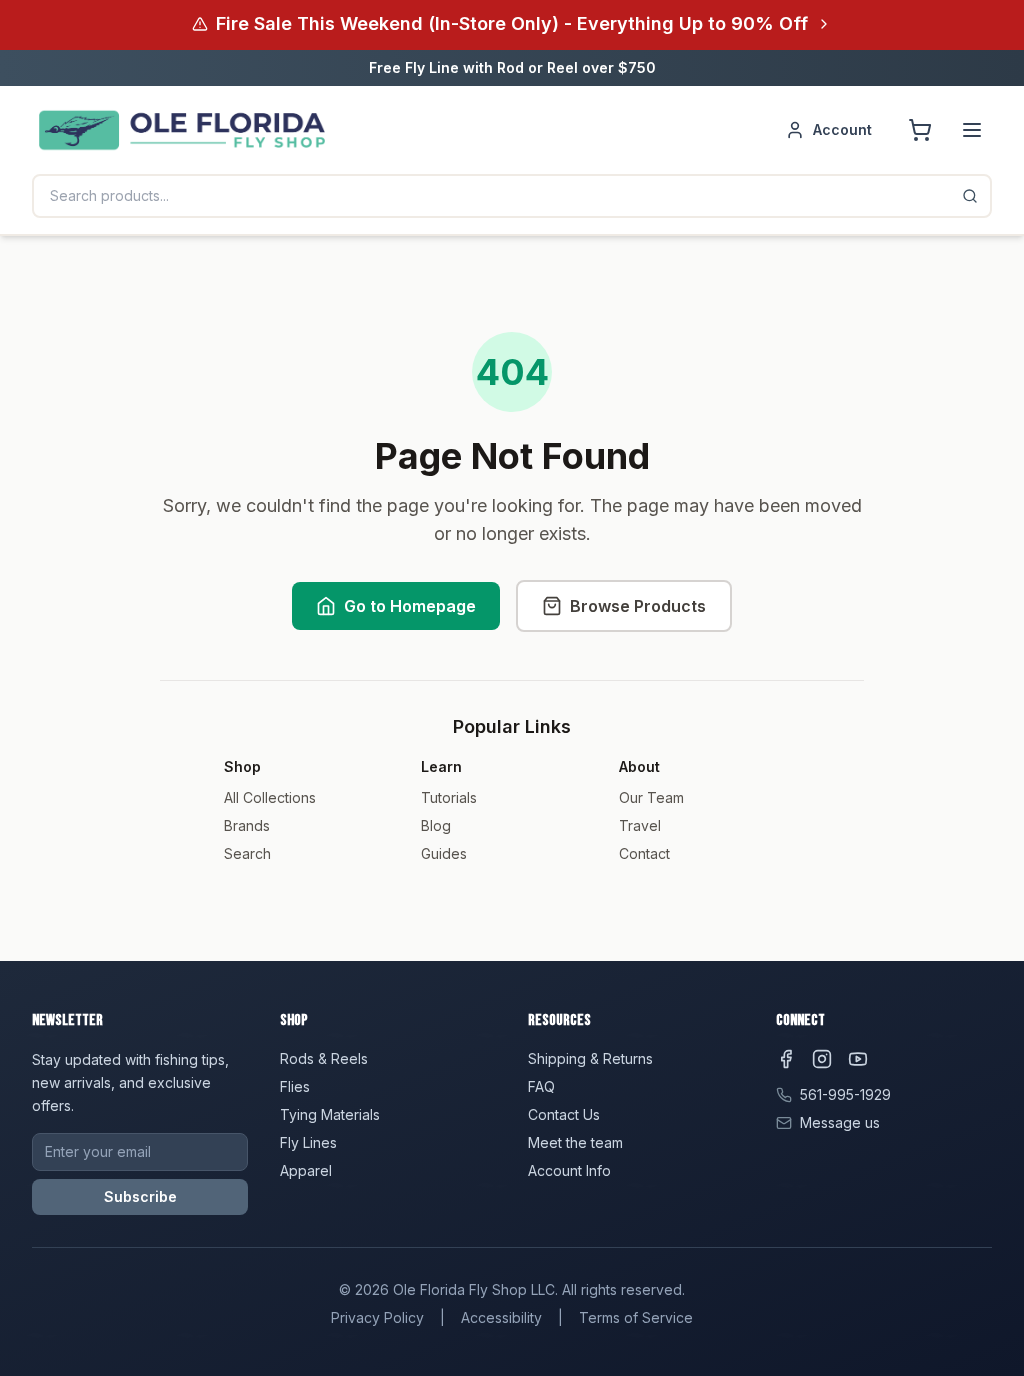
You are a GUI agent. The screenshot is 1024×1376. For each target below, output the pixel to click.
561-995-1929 (845, 1094)
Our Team (651, 797)
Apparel (306, 1170)
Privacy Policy (377, 1317)
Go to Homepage (410, 606)
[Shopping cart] (920, 130)
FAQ (541, 1086)
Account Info (569, 1170)
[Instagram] (822, 1059)
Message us (840, 1122)
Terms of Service (636, 1317)
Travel (640, 825)
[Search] (970, 196)
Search (247, 853)
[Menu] (972, 130)
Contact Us (564, 1114)
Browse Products (638, 606)
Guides (444, 853)
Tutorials (449, 797)
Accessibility (501, 1317)
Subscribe (140, 1196)
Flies (295, 1086)
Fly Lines (308, 1142)
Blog (436, 825)
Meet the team (575, 1142)
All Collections (270, 797)
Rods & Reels (324, 1058)
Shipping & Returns (590, 1058)
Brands (247, 825)
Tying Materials (330, 1114)
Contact (644, 853)
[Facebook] (786, 1059)
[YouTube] (858, 1059)
